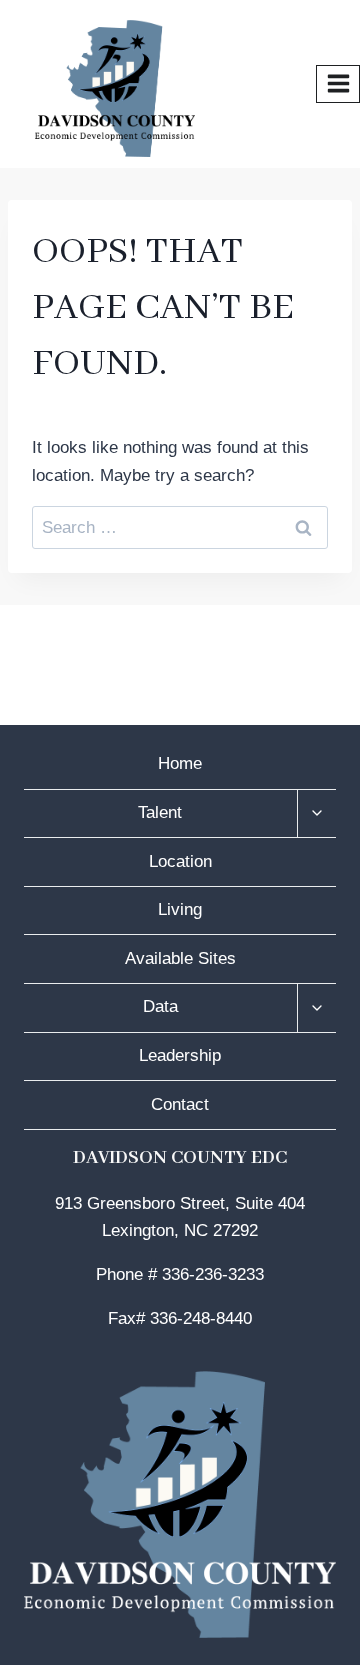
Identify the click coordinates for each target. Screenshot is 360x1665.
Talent (160, 812)
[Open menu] (338, 84)
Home (180, 763)
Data (160, 1006)
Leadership (180, 1055)
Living (180, 909)
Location (180, 861)
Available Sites (180, 958)
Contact (180, 1104)
